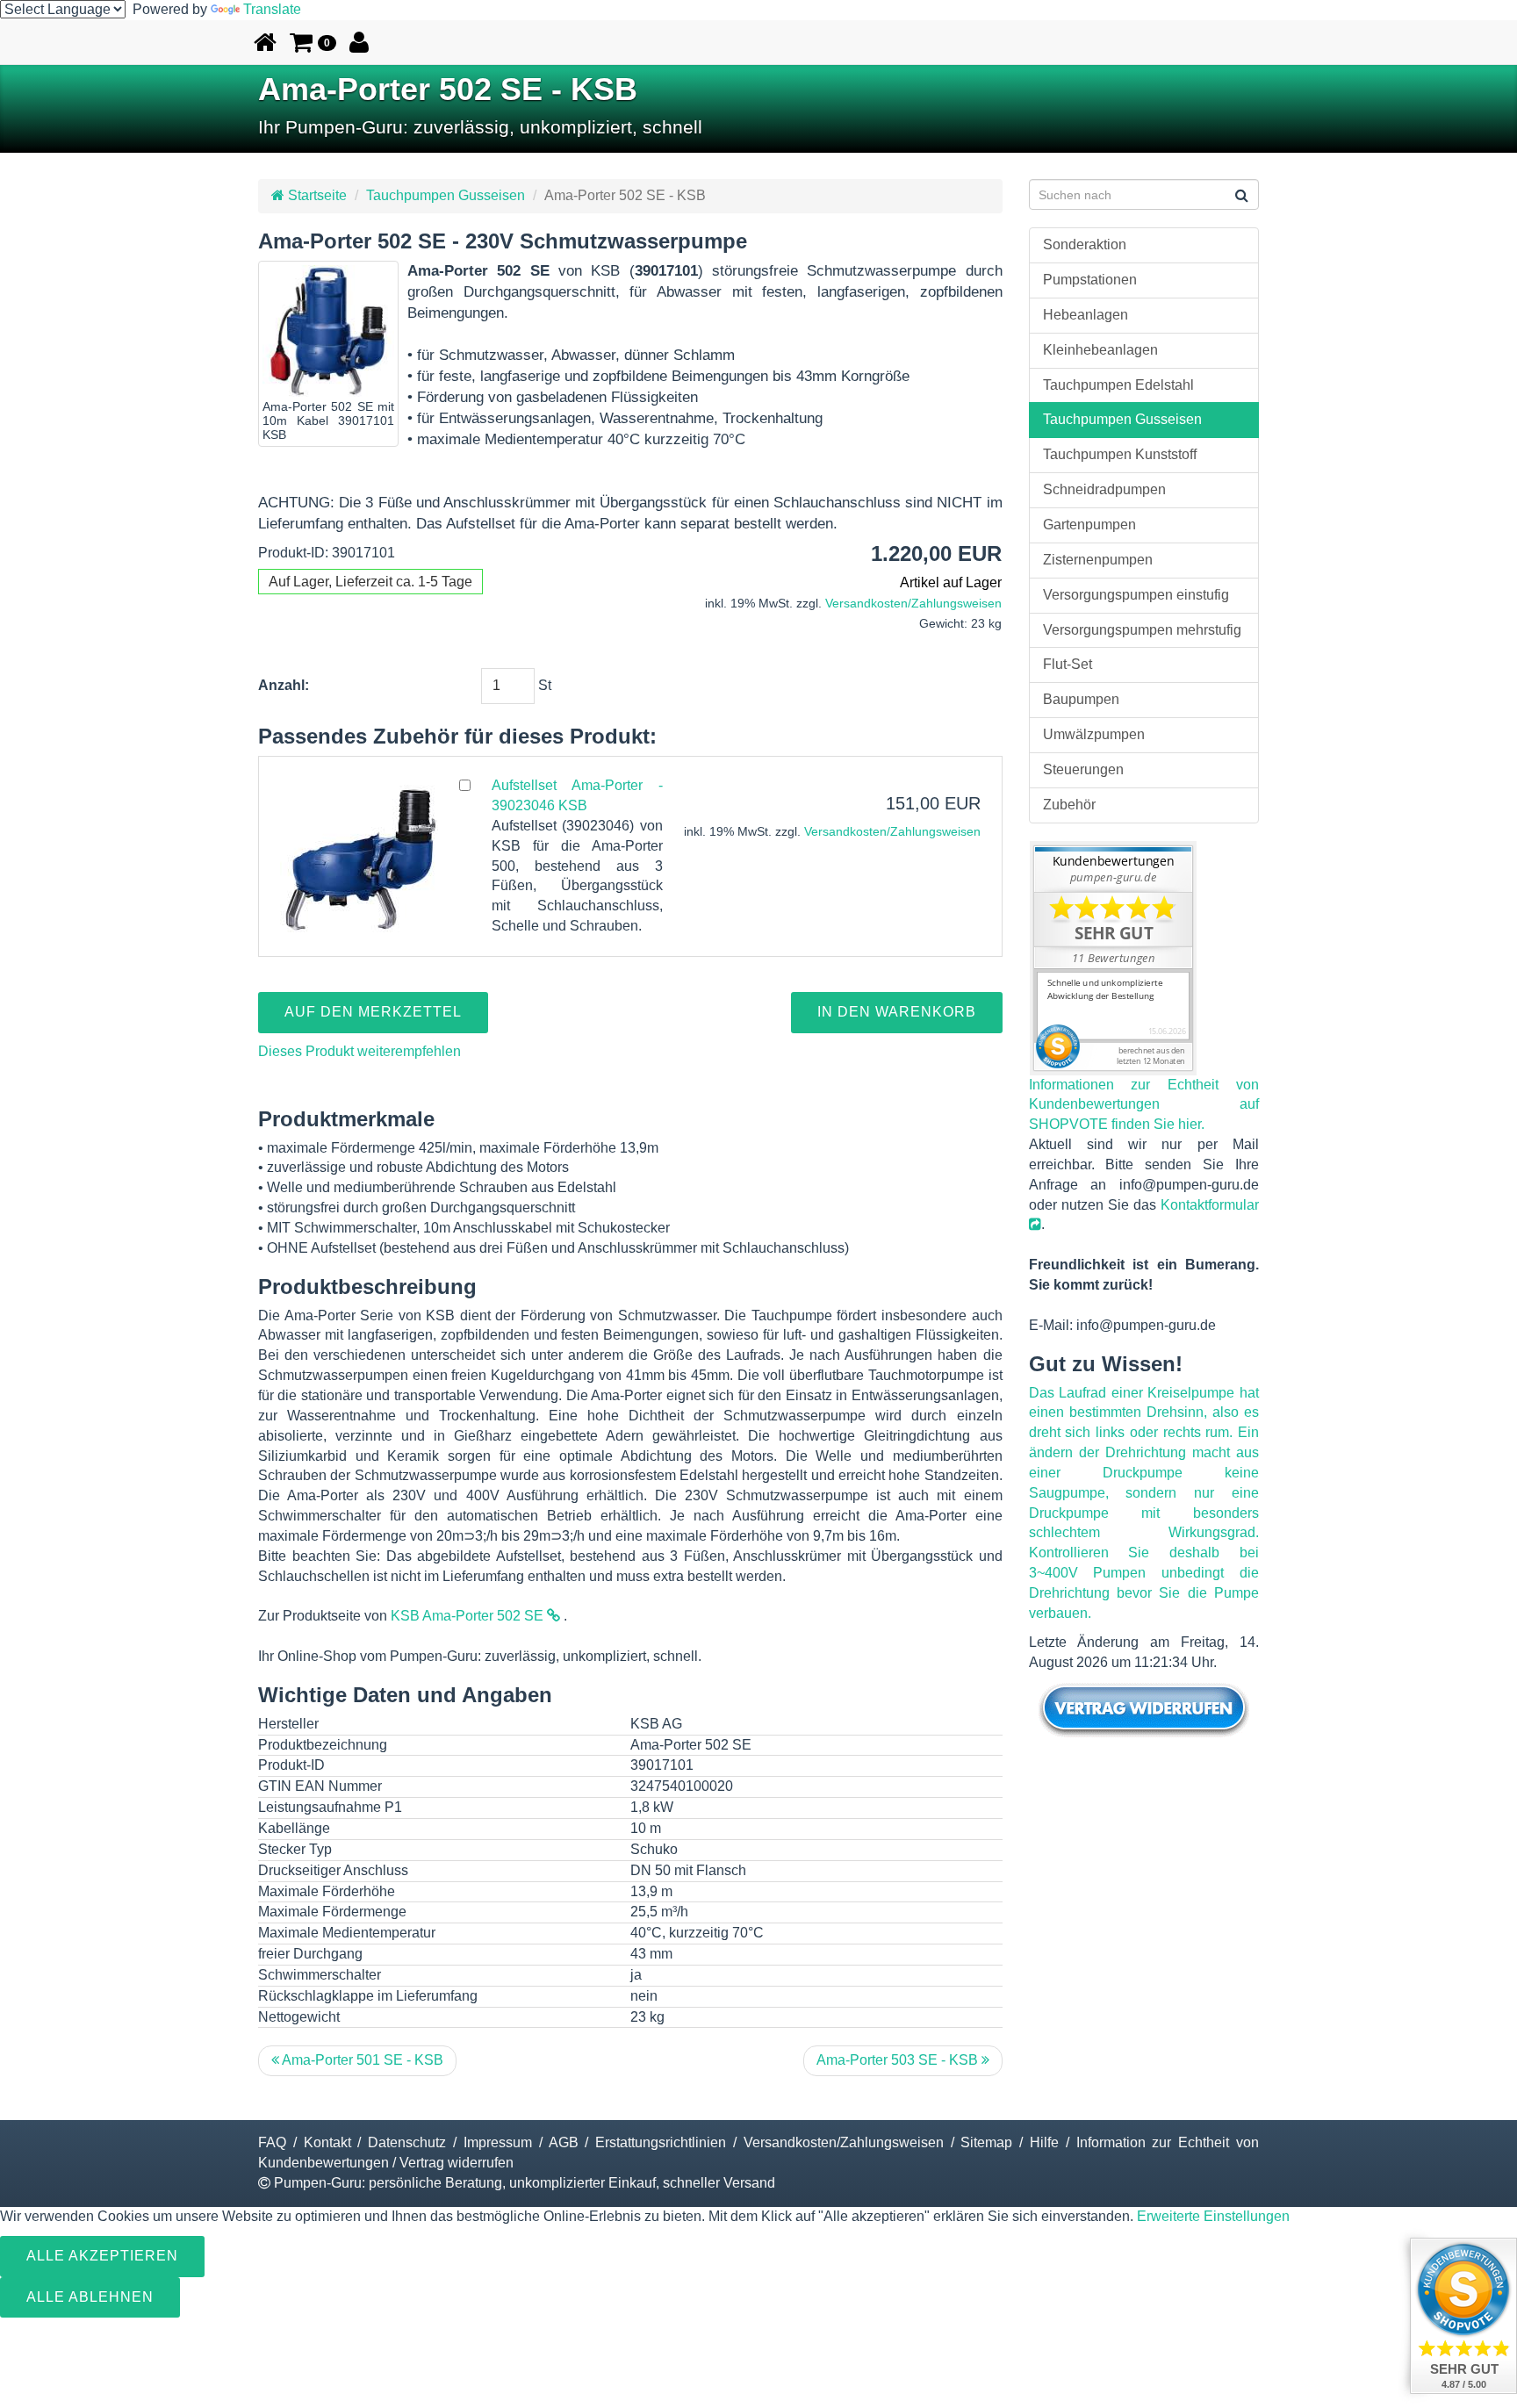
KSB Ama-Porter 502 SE (469, 1616)
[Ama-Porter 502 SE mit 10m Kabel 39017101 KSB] (328, 331)
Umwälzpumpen (1094, 734)
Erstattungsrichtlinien (661, 2142)
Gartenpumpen (1089, 525)
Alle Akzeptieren (102, 2256)
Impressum (498, 2142)
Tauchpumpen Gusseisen (446, 195)
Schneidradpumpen (1104, 489)
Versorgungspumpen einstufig (1136, 595)
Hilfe (1044, 2142)
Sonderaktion (1085, 244)
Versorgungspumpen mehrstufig (1142, 630)
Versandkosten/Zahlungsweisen (913, 604)
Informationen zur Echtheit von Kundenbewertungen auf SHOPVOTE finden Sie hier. (1144, 1105)
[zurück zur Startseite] (265, 42)
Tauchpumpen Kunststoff (1120, 454)
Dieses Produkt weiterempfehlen (359, 1051)
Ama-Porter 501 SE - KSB (361, 2060)
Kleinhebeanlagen (1100, 350)
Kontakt (327, 2142)
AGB (564, 2142)
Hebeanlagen (1086, 315)
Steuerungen (1083, 769)
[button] (313, 42)
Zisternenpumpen (1098, 560)
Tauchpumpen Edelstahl (1118, 385)
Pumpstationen (1090, 280)
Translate (272, 9)
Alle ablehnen (90, 2297)
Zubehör (1069, 805)
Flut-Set (1068, 664)
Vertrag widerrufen (457, 2163)
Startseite (316, 195)
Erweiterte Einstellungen (1213, 2216)
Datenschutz (407, 2142)
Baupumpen (1081, 699)
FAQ (272, 2142)
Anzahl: (284, 685)
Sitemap (986, 2142)
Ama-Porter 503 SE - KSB (899, 2060)
